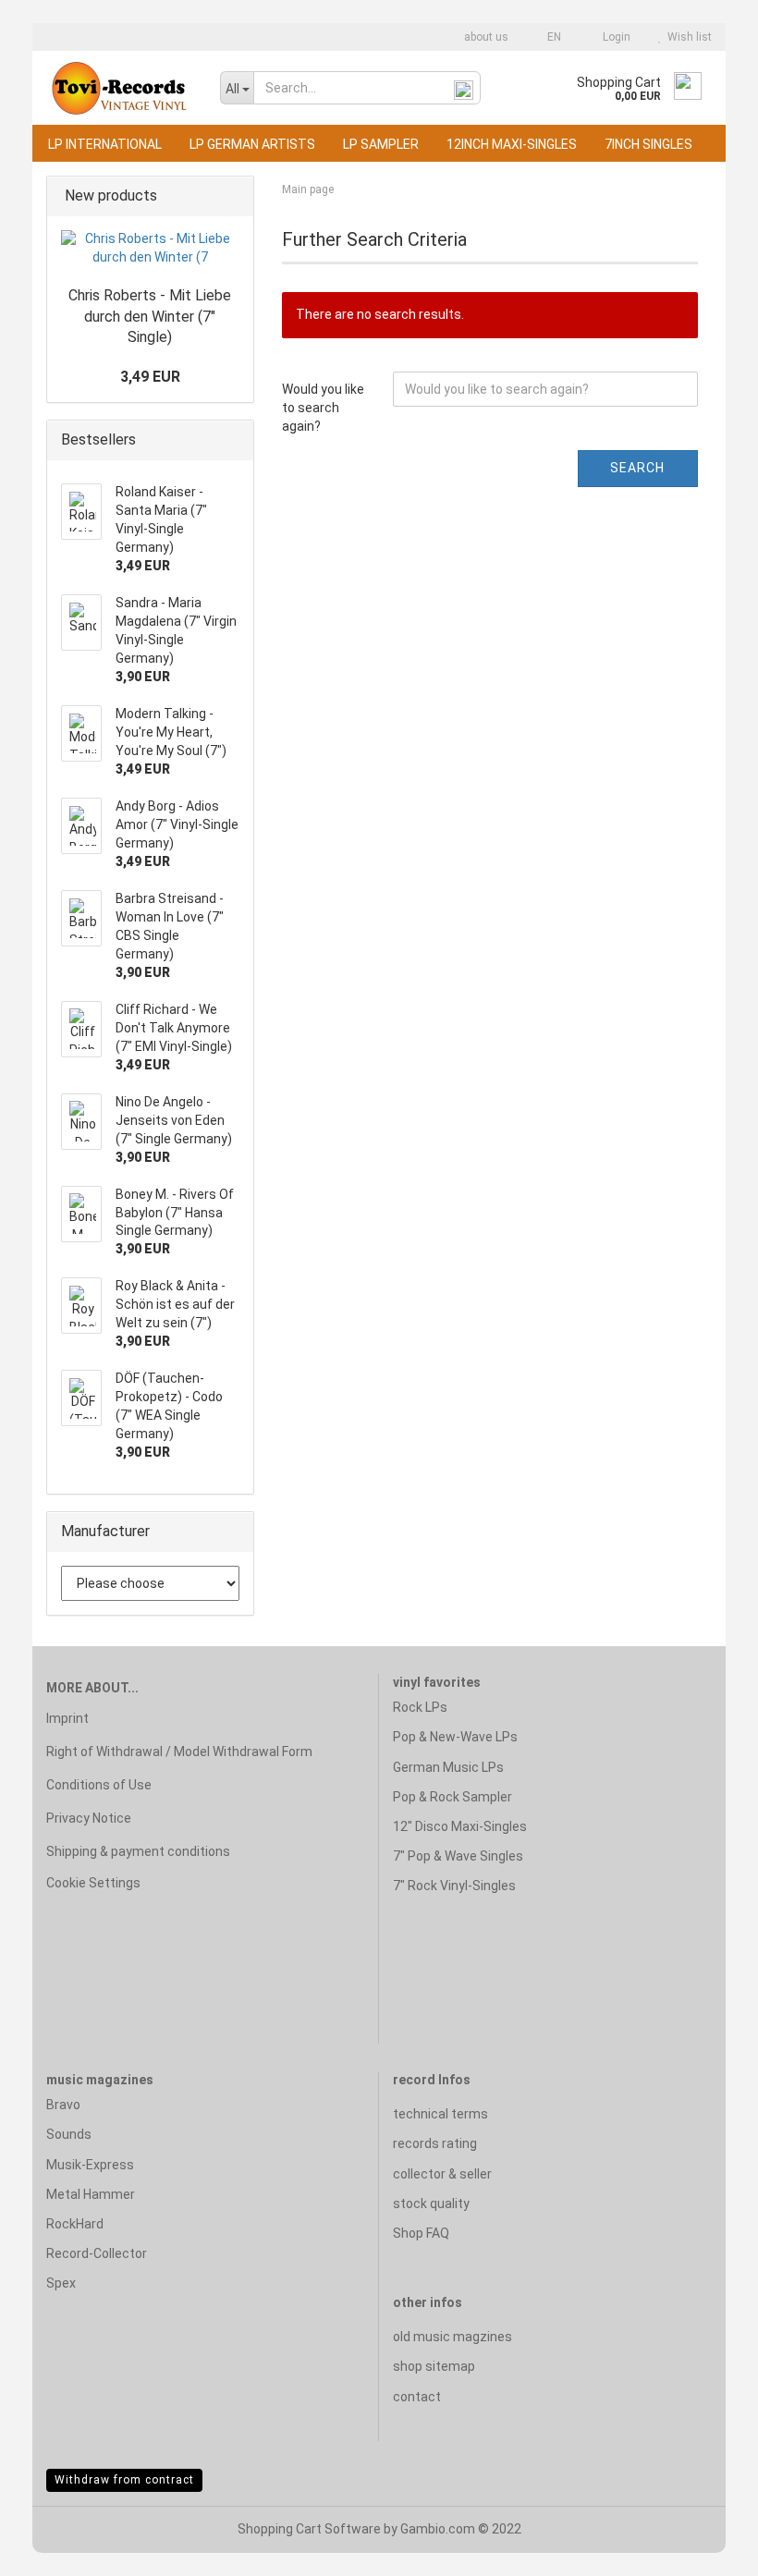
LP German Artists (252, 144)
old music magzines (452, 2337)
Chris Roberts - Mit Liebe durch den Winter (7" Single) (150, 317)
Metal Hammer (91, 2194)
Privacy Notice (89, 1818)
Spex (61, 2283)
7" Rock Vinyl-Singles (454, 1886)
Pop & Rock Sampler (452, 1797)
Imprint (67, 1718)
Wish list (687, 37)
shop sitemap (434, 2366)
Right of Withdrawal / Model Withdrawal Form (179, 1752)
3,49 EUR (150, 377)
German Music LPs (448, 1767)
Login (614, 37)
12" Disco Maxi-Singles (460, 1826)
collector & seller (442, 2174)
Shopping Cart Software (309, 2529)
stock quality (431, 2204)
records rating (435, 2143)
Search (637, 468)
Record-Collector (97, 2253)
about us (485, 37)
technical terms (440, 2114)
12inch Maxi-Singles (512, 144)
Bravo (63, 2105)
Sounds (69, 2134)
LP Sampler (381, 144)
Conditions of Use (99, 1785)
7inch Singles (648, 144)
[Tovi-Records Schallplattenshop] (119, 88)
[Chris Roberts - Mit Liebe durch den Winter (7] (150, 249)
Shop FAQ (421, 2233)
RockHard (75, 2224)
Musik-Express (90, 2165)
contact (417, 2397)
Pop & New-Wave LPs (455, 1737)
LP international (105, 144)
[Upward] (707, 2548)
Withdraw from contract (124, 2480)
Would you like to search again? (323, 408)
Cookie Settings (93, 1883)
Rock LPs (420, 1707)
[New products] (234, 196)
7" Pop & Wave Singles (458, 1856)
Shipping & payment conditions (138, 1851)
